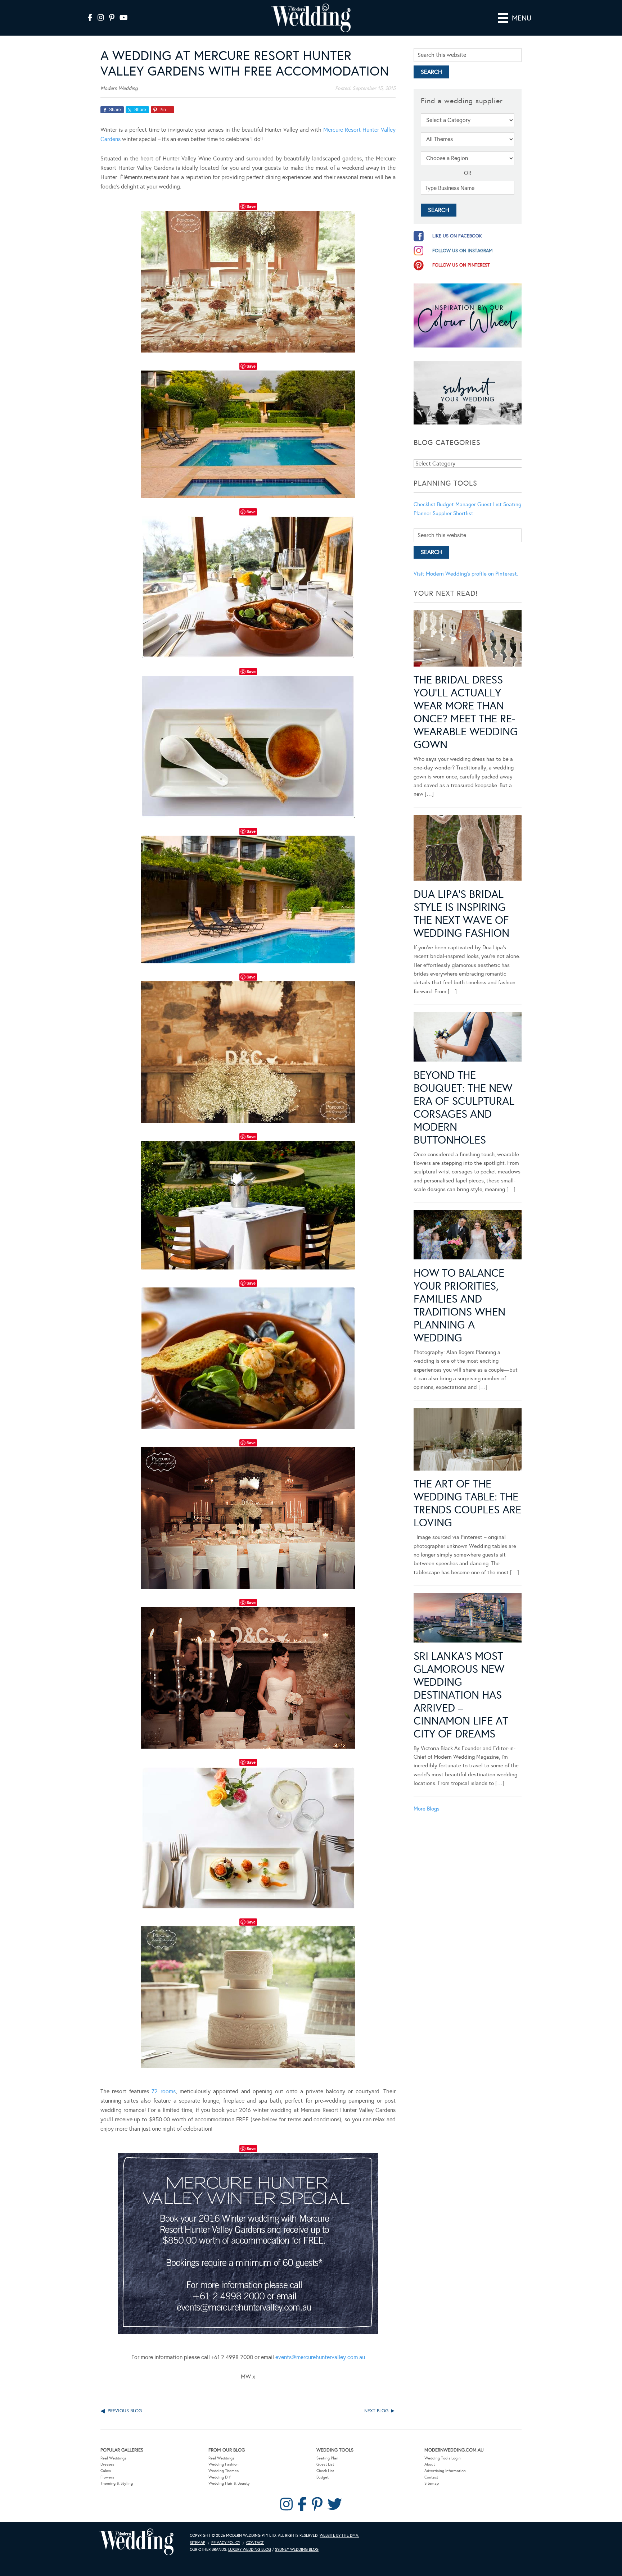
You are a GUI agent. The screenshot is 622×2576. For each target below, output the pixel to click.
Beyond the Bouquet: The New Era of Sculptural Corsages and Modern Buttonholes (464, 1108)
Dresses (107, 2464)
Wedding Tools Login (443, 2458)
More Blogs (427, 1809)
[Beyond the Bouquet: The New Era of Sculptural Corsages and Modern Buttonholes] (468, 1038)
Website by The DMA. (339, 2536)
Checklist (425, 504)
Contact (431, 2477)
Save (251, 206)
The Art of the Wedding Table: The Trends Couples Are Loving (467, 1503)
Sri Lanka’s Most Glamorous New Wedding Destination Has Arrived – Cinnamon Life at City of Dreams (461, 1695)
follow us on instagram (463, 251)
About (430, 2464)
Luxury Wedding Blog (250, 2550)
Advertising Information (445, 2471)
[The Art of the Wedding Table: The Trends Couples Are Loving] (468, 1441)
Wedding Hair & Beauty (229, 2483)
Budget (323, 2477)
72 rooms (163, 2091)
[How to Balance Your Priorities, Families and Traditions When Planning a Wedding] (468, 1236)
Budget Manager (456, 504)
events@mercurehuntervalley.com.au (320, 2357)
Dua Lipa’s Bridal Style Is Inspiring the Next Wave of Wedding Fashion (461, 914)
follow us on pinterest (461, 265)
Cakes (106, 2471)
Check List (325, 2471)
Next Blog (376, 2411)
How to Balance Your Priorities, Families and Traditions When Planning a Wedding (459, 1305)
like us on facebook (457, 236)
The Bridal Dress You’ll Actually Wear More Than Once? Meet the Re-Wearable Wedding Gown (466, 712)
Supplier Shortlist (453, 513)
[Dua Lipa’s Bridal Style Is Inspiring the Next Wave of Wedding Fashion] (468, 849)
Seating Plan (327, 2458)
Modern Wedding (136, 2542)
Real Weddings (113, 2458)
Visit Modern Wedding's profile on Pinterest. (466, 574)
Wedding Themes (224, 2471)
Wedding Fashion (224, 2464)
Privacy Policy (226, 2543)
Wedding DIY (220, 2477)
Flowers (107, 2477)
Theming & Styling (117, 2483)
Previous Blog (125, 2411)
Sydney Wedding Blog (297, 2550)
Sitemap (432, 2483)
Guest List (490, 504)
